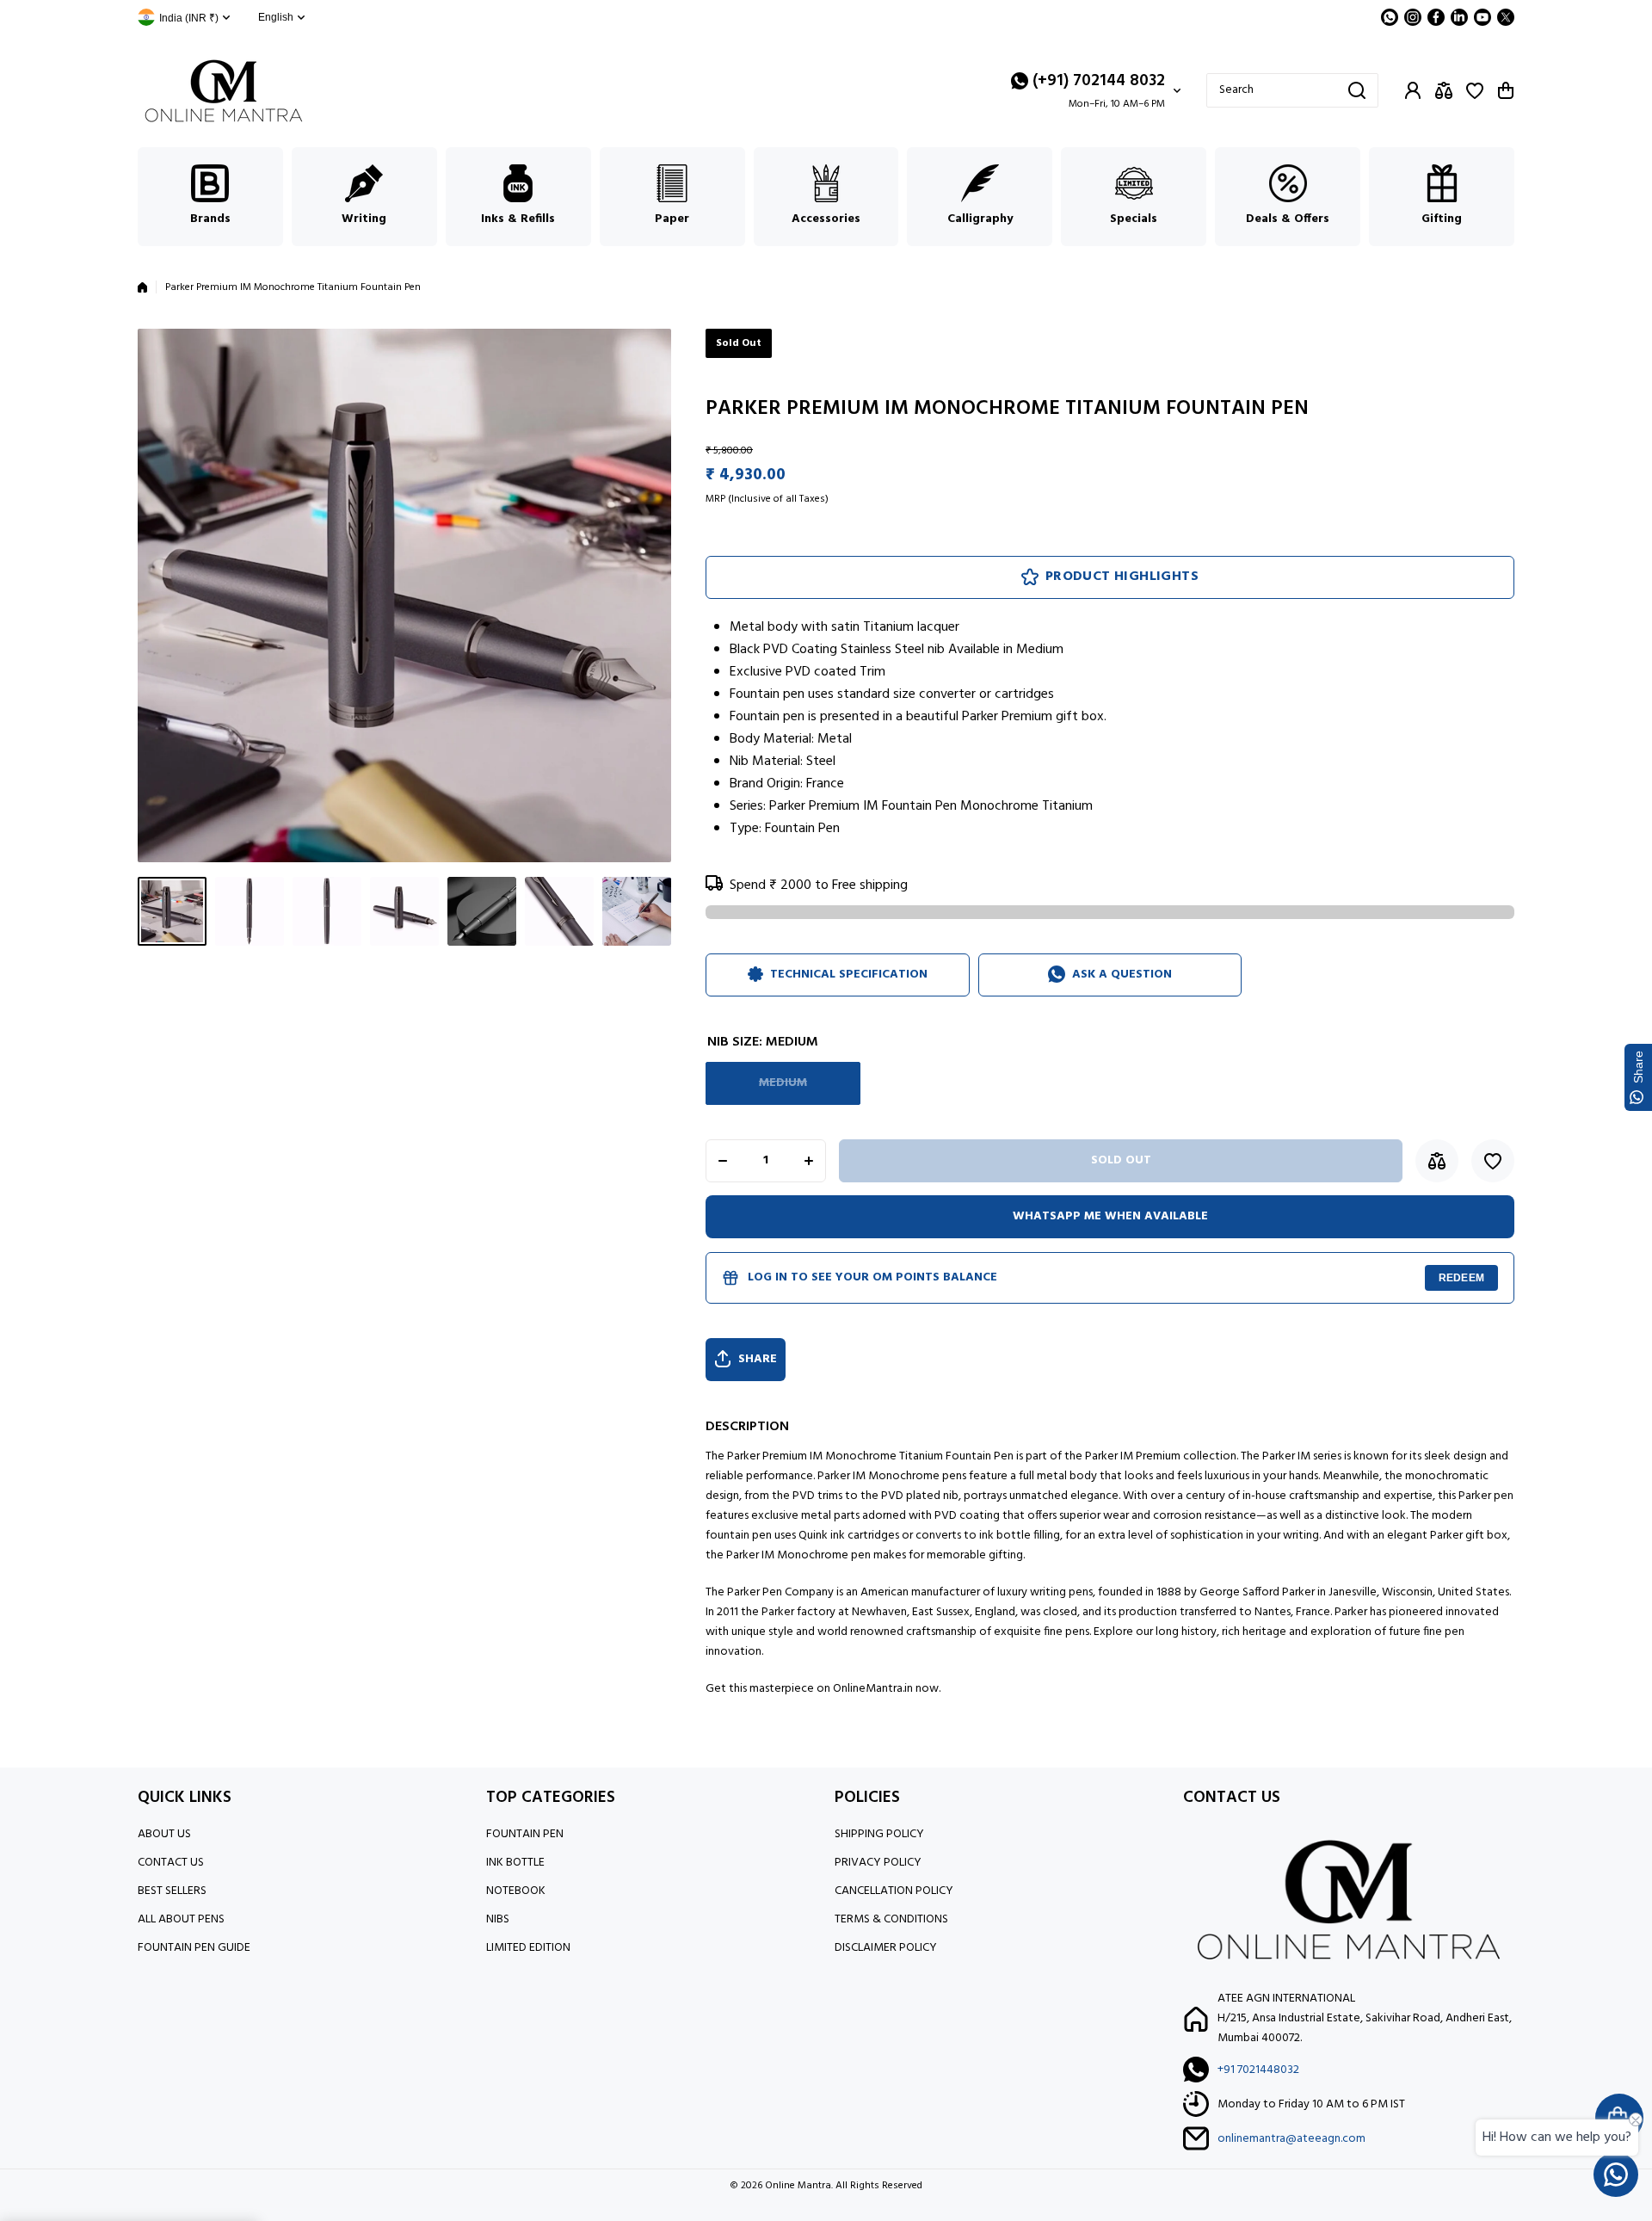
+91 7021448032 (1258, 2070)
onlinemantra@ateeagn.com (1291, 2139)
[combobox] (1292, 90)
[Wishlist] (1475, 90)
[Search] (1357, 90)
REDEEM (1461, 1278)
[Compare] (1444, 90)
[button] (1506, 90)
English (276, 17)
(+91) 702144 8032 (1099, 81)
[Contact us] (1616, 2175)
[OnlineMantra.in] (224, 91)
